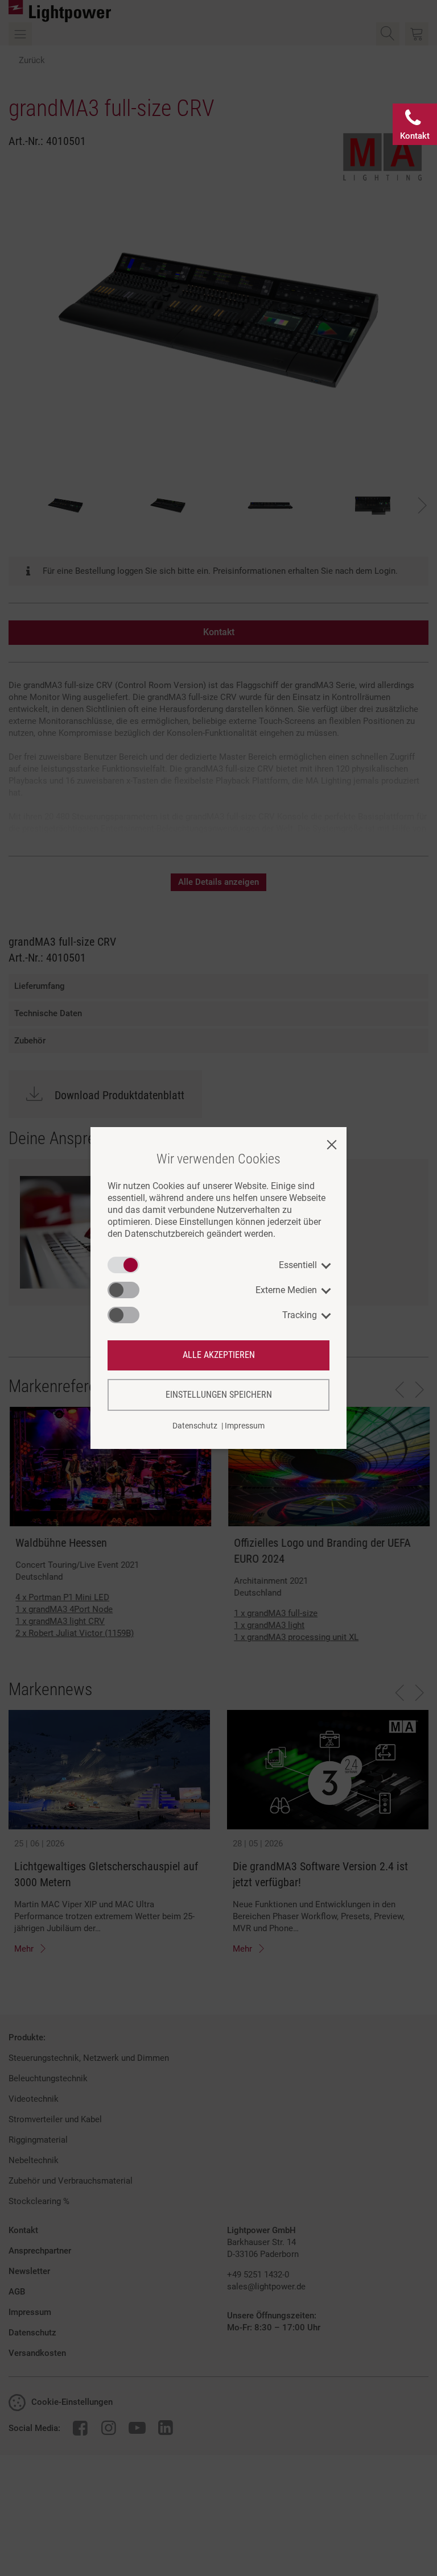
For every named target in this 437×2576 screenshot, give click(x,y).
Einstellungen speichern (219, 1395)
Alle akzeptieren (219, 1355)
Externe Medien (286, 1290)
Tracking (300, 1315)
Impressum (245, 1426)
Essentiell (298, 1265)
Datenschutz (195, 1426)
